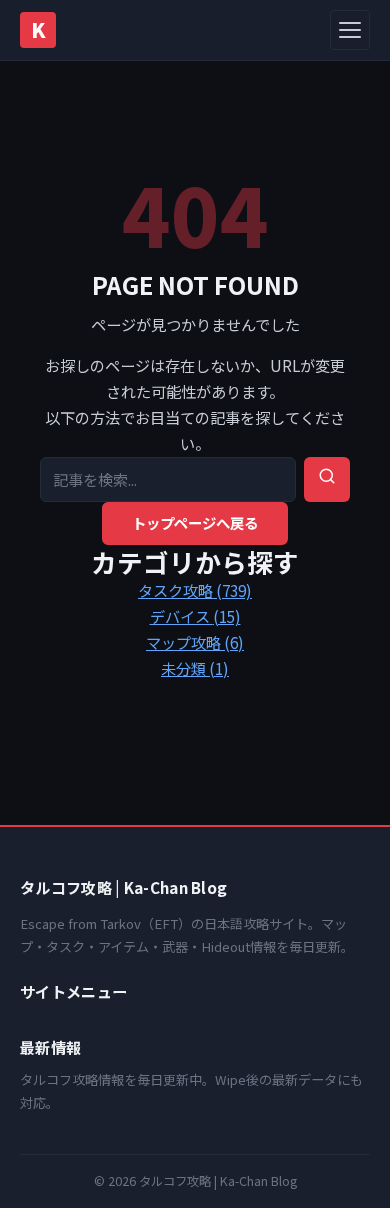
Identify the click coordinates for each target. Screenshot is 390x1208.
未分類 (195, 668)
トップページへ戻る (195, 522)
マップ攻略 (195, 642)
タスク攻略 (195, 590)
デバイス (195, 616)
